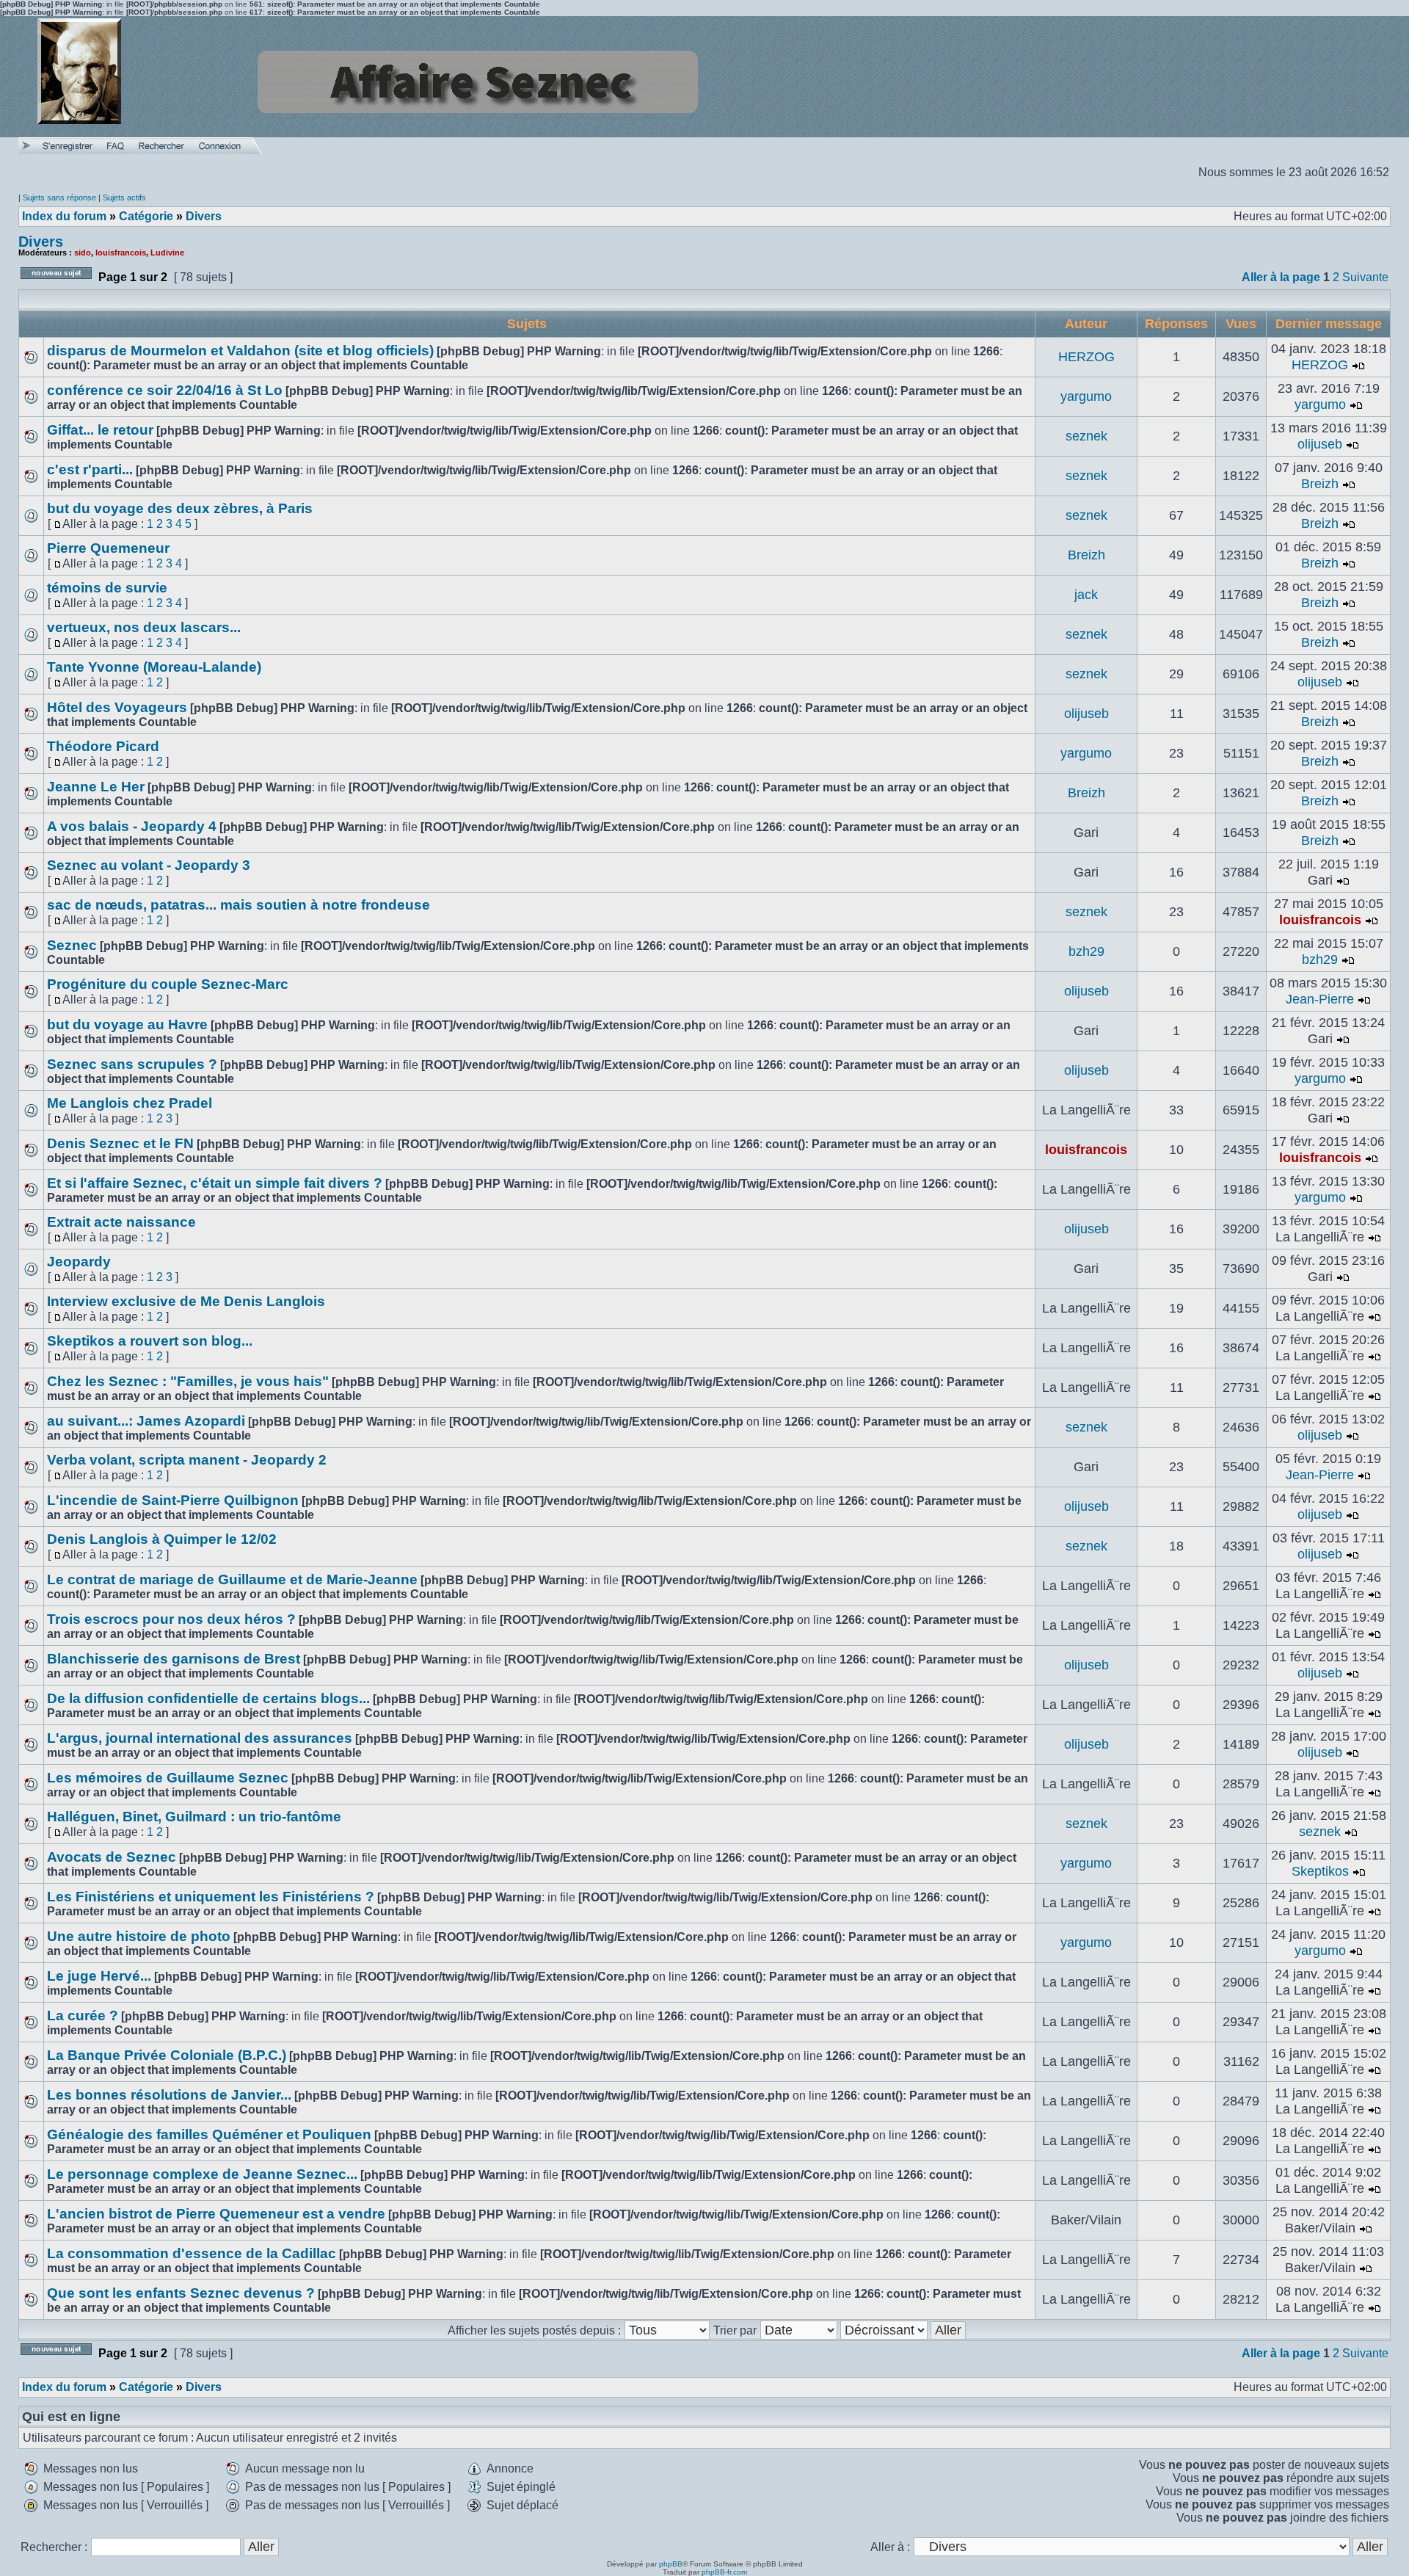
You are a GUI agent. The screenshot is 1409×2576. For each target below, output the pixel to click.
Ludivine (167, 253)
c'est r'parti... (90, 469)
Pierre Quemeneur (108, 548)
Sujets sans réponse (59, 197)
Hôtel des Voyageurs (117, 707)
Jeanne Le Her (96, 787)
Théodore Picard (103, 746)
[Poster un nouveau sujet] (56, 283)
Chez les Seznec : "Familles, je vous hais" (188, 1381)
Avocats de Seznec (112, 1857)
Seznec (72, 945)
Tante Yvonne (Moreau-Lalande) (154, 667)
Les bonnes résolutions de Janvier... (169, 2095)
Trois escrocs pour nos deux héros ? (171, 1619)
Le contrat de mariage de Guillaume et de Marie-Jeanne (232, 1579)
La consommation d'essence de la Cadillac (192, 2253)
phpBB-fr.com (724, 2572)
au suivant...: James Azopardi (146, 1421)
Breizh (1320, 484)
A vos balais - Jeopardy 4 (132, 826)
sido (83, 253)
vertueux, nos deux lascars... (144, 627)
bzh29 (1086, 951)
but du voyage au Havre (127, 1024)
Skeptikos (1320, 1871)
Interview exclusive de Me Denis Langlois (186, 1301)
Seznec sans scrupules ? (132, 1064)
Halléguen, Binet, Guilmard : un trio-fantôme (194, 1817)
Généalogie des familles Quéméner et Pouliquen (209, 2134)
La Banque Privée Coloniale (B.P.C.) (167, 2055)
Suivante (1365, 277)
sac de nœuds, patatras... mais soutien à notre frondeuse (239, 905)
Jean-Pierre (1320, 999)
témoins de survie (107, 588)
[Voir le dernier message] (1358, 365)
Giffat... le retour (100, 430)
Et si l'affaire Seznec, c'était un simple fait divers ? (215, 1183)
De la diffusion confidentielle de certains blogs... (208, 1698)
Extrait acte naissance (121, 1222)
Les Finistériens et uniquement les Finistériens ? (211, 1897)
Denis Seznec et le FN (120, 1143)
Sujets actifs (124, 197)
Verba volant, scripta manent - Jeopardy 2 (187, 1460)
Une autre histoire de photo (139, 1936)
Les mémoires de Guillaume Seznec (168, 1778)
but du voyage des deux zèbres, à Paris (180, 508)
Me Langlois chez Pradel (130, 1103)
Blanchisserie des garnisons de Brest (174, 1659)
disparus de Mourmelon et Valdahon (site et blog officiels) (240, 351)
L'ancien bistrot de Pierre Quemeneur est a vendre (216, 2214)
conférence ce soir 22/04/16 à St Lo (165, 390)
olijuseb (1320, 444)
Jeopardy (79, 1262)
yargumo (1086, 396)
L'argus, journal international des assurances (200, 1738)
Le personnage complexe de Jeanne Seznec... (202, 2174)
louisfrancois (121, 253)
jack (1086, 595)
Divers (41, 242)
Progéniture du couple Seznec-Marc (168, 984)
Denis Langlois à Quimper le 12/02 (162, 1539)
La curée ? (83, 2016)
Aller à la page (1281, 277)
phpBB (671, 2564)
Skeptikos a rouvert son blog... (150, 1341)
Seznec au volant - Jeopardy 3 (149, 865)
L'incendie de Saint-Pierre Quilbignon (173, 1500)
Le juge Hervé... (99, 1976)
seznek (1086, 436)
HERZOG (1086, 357)
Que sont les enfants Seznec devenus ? (181, 2293)
